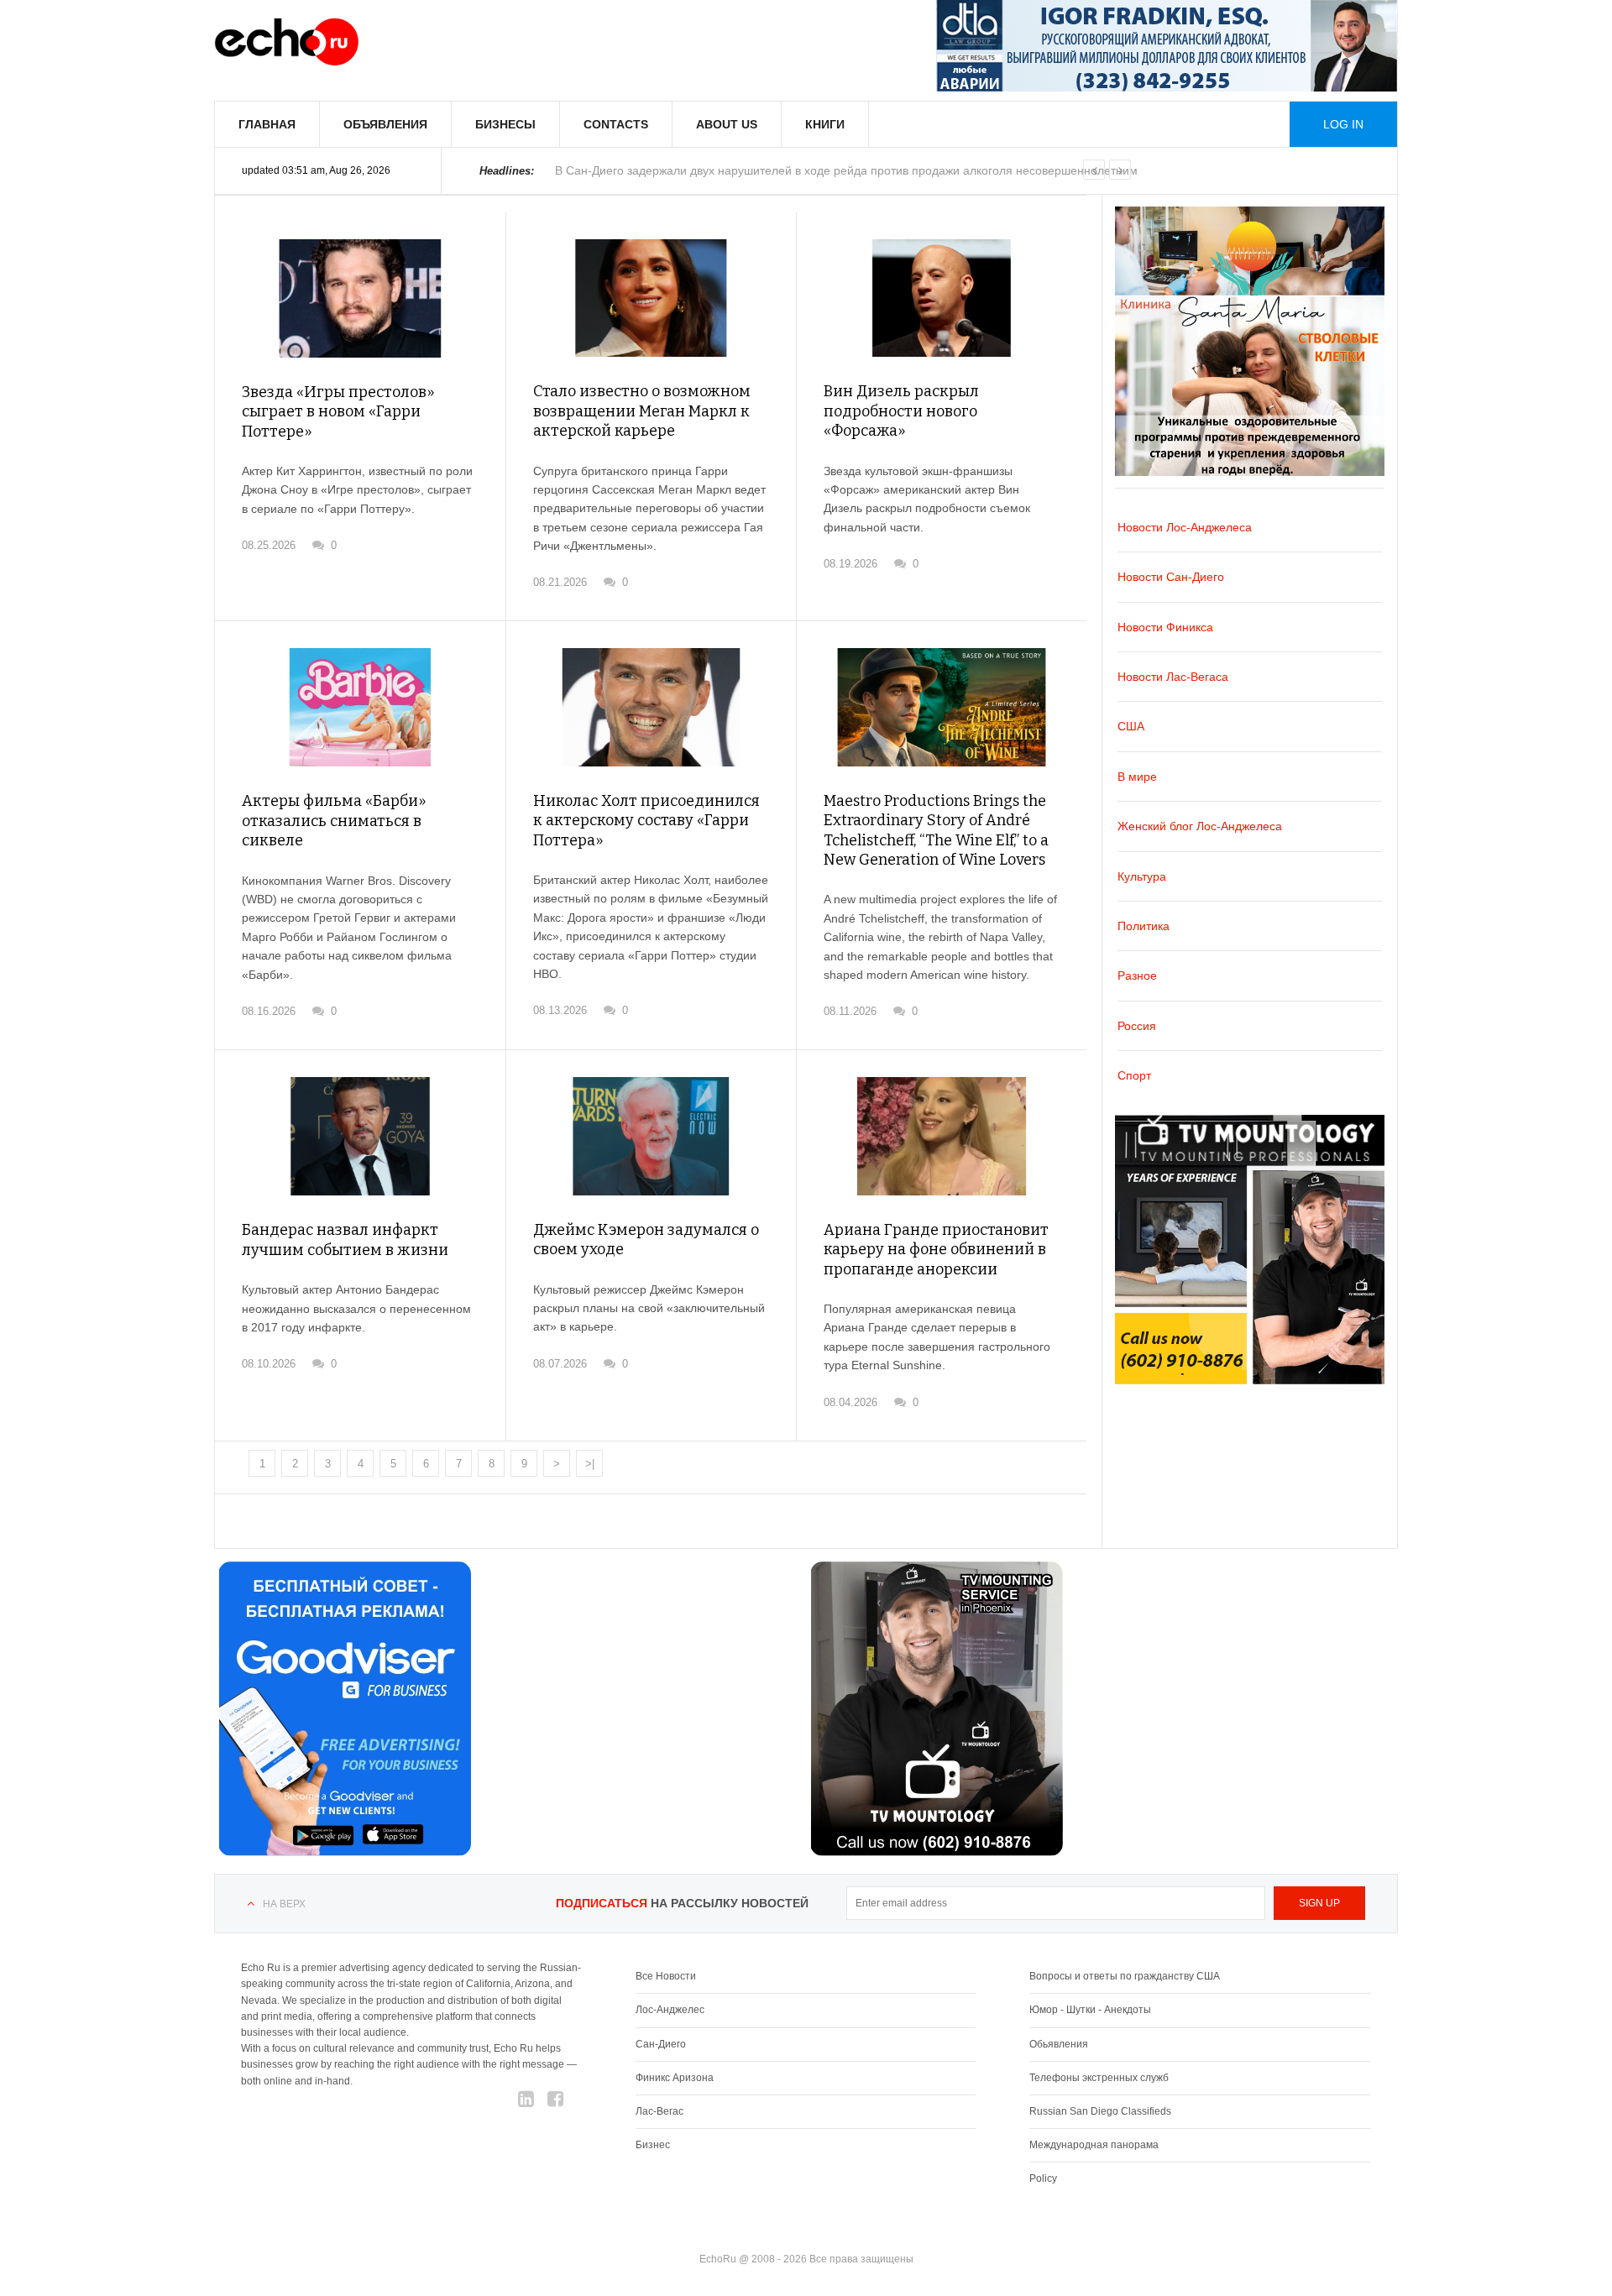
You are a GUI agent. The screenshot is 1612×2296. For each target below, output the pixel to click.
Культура (1142, 876)
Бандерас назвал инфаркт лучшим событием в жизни (345, 1240)
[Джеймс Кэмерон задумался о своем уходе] (651, 1136)
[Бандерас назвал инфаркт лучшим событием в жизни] (360, 1136)
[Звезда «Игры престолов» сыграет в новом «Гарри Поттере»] (360, 298)
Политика (1144, 926)
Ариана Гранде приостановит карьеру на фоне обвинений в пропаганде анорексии (936, 1250)
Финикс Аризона (675, 2078)
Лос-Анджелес (670, 2010)
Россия (1137, 1026)
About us (727, 124)
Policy (1043, 2178)
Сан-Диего (661, 2044)
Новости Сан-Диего (1171, 577)
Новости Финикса (1165, 627)
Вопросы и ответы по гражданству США (1125, 1976)
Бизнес (653, 2145)
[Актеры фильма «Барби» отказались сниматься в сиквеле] (360, 707)
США (1131, 726)
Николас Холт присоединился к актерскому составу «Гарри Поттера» (646, 821)
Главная (267, 124)
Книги (825, 124)
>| (590, 1464)
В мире (1137, 777)
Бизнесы (505, 124)
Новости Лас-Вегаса (1173, 677)
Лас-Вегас (659, 2111)
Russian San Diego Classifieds (1100, 2111)
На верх (284, 1904)
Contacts (616, 124)
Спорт (1134, 1075)
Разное (1137, 975)
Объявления (385, 124)
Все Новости (666, 1976)
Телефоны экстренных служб (1099, 2078)
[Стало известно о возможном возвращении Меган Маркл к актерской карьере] (651, 298)
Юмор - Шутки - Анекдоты (1090, 2010)
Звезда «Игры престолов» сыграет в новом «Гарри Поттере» (338, 412)
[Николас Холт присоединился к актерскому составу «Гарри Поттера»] (651, 707)
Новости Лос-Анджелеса (1185, 527)
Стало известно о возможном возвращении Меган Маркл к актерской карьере (642, 411)
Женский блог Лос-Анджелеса (1200, 826)
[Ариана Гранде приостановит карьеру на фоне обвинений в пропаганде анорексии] (942, 1136)
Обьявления (1059, 2044)
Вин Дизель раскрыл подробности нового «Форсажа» (901, 411)
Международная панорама (1094, 2145)
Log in (1343, 124)
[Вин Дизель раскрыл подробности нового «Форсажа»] (942, 298)
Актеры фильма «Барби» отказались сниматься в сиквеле (334, 821)
